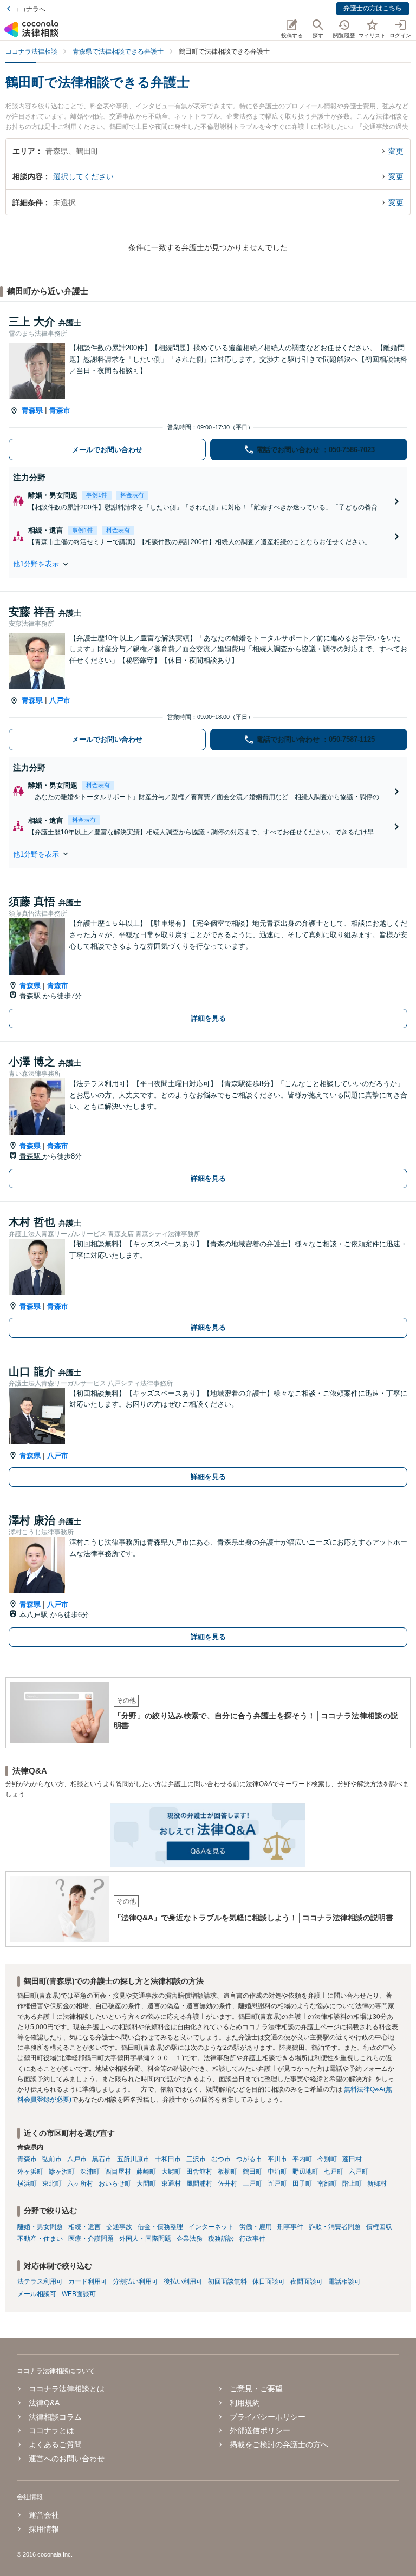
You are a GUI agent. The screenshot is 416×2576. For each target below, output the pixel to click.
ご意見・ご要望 (256, 2389)
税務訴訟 (221, 2239)
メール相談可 (37, 2294)
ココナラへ (29, 9)
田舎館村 (199, 2172)
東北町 (52, 2183)
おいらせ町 (115, 2183)
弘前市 (52, 2159)
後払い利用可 (183, 2281)
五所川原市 (133, 2159)
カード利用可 (88, 2281)
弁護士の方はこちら (373, 8)
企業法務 (190, 2239)
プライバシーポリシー (268, 2417)
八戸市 (60, 700)
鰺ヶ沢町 (62, 2172)
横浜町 (27, 2183)
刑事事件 (290, 2227)
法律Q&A (44, 2403)
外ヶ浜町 (30, 2172)
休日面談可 (269, 2281)
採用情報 (44, 2529)
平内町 (302, 2159)
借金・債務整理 (160, 2227)
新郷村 (377, 2183)
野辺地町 (305, 2172)
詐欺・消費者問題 (335, 2227)
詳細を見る (208, 1018)
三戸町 (252, 2183)
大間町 (146, 2183)
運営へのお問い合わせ (67, 2459)
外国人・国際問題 (145, 2239)
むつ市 (221, 2159)
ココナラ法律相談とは (67, 2389)
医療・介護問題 (91, 2239)
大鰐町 (171, 2172)
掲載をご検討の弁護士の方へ (279, 2444)
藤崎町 (146, 2172)
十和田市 (168, 2159)
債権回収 (379, 2227)
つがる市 (249, 2159)
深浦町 (90, 2172)
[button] (208, 564)
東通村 (171, 2183)
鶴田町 (252, 2172)
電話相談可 (344, 2281)
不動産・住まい (40, 2239)
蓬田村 (352, 2159)
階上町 (352, 2183)
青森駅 (31, 996)
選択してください (83, 176)
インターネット (211, 2227)
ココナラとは (51, 2430)
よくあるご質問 (55, 2444)
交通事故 (119, 2227)
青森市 (60, 410)
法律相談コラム (55, 2417)
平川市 (277, 2159)
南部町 (327, 2183)
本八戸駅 (35, 1615)
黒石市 (102, 2159)
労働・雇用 (256, 2227)
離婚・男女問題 (40, 2227)
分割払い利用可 (135, 2281)
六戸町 (359, 2172)
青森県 (32, 410)
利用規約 (245, 2403)
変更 (396, 151)
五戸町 (277, 2183)
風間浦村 (199, 2183)
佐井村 (227, 2183)
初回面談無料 (227, 2281)
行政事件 (252, 2239)
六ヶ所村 (80, 2183)
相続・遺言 (84, 2227)
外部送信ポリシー (260, 2430)
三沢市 (196, 2159)
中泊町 (277, 2172)
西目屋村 (118, 2172)
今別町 (327, 2159)
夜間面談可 (307, 2281)
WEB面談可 (79, 2294)
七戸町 (334, 2172)
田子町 (302, 2183)
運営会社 (44, 2515)
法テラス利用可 (40, 2281)
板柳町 (227, 2172)
